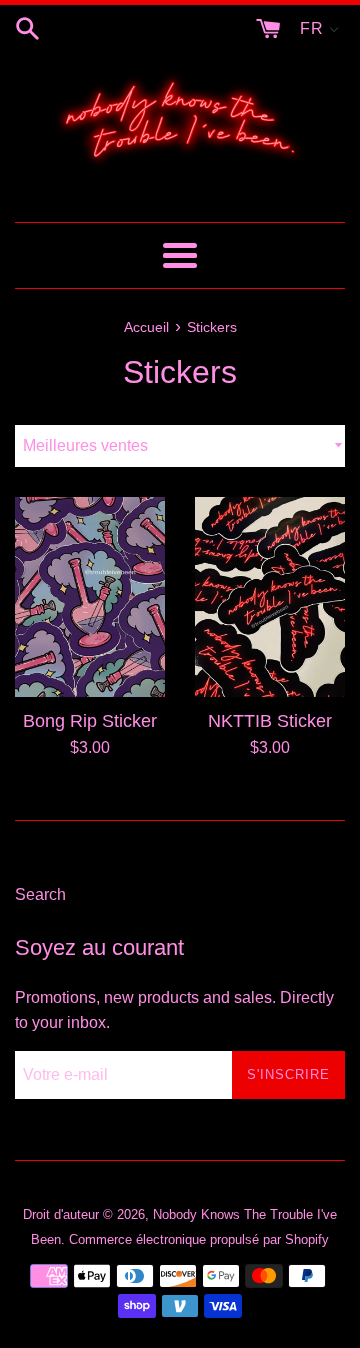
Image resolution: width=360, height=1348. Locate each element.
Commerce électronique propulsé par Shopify (199, 1239)
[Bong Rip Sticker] (90, 597)
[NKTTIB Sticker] (270, 597)
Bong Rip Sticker (90, 721)
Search (40, 894)
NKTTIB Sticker (270, 721)
